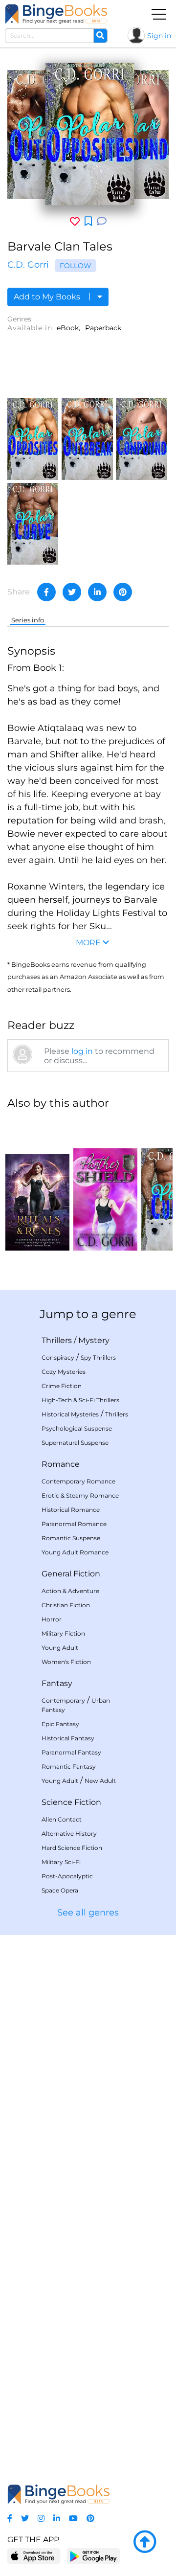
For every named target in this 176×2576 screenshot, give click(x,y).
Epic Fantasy (60, 1724)
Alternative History (69, 1834)
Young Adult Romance (75, 1552)
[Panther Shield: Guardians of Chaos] (105, 1185)
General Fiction (71, 1574)
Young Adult (60, 1648)
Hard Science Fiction (72, 1848)
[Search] (100, 36)
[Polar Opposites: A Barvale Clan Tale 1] (33, 438)
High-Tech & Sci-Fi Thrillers (80, 1400)
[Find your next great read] (56, 14)
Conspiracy (58, 1357)
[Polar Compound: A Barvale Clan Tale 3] (141, 438)
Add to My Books (48, 297)
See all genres (88, 1913)
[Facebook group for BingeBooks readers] (10, 2519)
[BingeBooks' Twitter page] (25, 2519)
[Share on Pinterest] (123, 592)
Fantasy (57, 1683)
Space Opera (60, 1890)
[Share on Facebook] (46, 592)
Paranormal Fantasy (71, 1752)
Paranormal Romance (74, 1524)
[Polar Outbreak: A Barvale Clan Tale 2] (87, 438)
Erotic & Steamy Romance (80, 1495)
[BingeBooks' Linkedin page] (57, 2519)
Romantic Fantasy (69, 1767)
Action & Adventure (70, 1591)
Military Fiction (63, 1633)
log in (82, 1051)
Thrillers (57, 1340)
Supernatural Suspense (75, 1443)
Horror (52, 1619)
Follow (76, 266)
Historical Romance (71, 1510)
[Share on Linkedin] (97, 592)
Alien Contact (62, 1819)
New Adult (100, 1781)
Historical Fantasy (68, 1738)
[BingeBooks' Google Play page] (93, 2556)
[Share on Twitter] (72, 592)
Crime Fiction (62, 1386)
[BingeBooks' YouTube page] (73, 2519)
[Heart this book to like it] (75, 221)
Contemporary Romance (78, 1481)
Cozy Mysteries (64, 1372)
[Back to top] (145, 2542)
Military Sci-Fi (61, 1862)
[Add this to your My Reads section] (88, 222)
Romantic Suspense (71, 1538)
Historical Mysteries (70, 1414)
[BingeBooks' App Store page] (34, 2556)
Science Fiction (71, 1802)
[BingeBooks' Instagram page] (41, 2519)
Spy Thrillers (98, 1357)
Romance (61, 1464)
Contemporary (63, 1700)
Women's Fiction (66, 1662)
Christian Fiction (66, 1605)
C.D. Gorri (28, 265)
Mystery (94, 1340)
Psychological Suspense (77, 1428)
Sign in (159, 36)
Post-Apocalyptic (67, 1876)
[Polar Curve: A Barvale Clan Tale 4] (33, 523)
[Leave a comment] (102, 221)
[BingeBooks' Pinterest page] (90, 2519)
